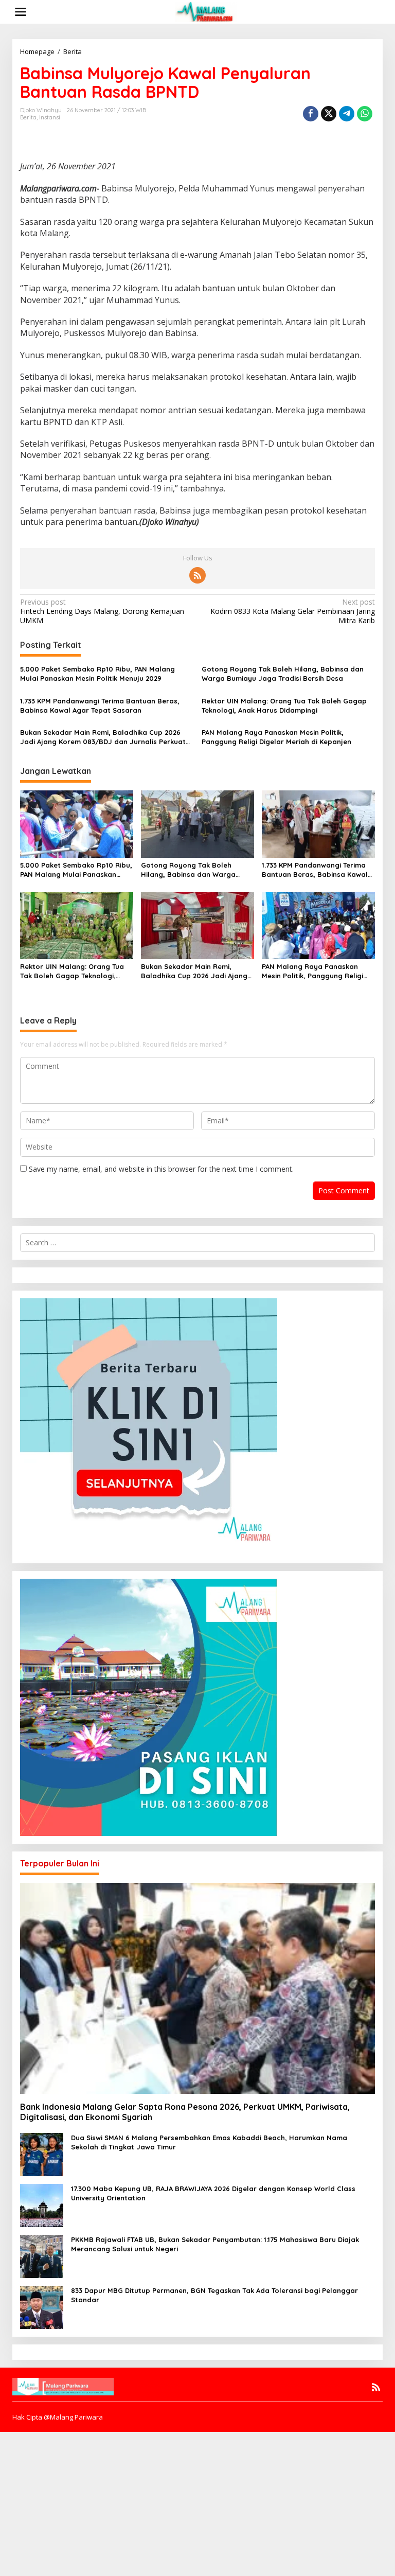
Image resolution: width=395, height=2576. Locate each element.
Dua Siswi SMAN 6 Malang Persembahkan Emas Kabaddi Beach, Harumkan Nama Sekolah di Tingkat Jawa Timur (209, 2142)
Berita (28, 117)
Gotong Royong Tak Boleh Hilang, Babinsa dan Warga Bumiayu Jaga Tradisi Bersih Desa (283, 674)
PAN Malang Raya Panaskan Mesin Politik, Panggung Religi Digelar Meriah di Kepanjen (276, 737)
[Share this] (311, 114)
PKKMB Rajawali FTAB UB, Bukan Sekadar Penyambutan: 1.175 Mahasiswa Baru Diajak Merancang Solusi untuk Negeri (215, 2244)
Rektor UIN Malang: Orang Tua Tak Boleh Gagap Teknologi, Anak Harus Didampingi (284, 705)
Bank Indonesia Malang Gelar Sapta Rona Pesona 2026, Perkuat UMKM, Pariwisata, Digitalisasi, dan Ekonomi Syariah (185, 2112)
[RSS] (197, 575)
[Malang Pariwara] (206, 11)
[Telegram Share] (347, 114)
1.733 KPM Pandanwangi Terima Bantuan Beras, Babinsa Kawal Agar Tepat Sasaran (100, 705)
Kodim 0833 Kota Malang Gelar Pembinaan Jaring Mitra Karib (293, 611)
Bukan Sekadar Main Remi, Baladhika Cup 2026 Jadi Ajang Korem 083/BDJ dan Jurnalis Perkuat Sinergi (103, 737)
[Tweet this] (329, 114)
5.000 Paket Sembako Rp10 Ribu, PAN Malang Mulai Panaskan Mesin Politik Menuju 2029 (97, 674)
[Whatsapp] (365, 114)
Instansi (50, 117)
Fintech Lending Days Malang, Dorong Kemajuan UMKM (102, 611)
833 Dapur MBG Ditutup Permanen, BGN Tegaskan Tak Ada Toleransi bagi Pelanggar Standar (214, 2295)
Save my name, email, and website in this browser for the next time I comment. (161, 1169)
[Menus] (21, 12)
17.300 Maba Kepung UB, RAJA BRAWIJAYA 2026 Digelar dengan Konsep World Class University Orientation (213, 2193)
